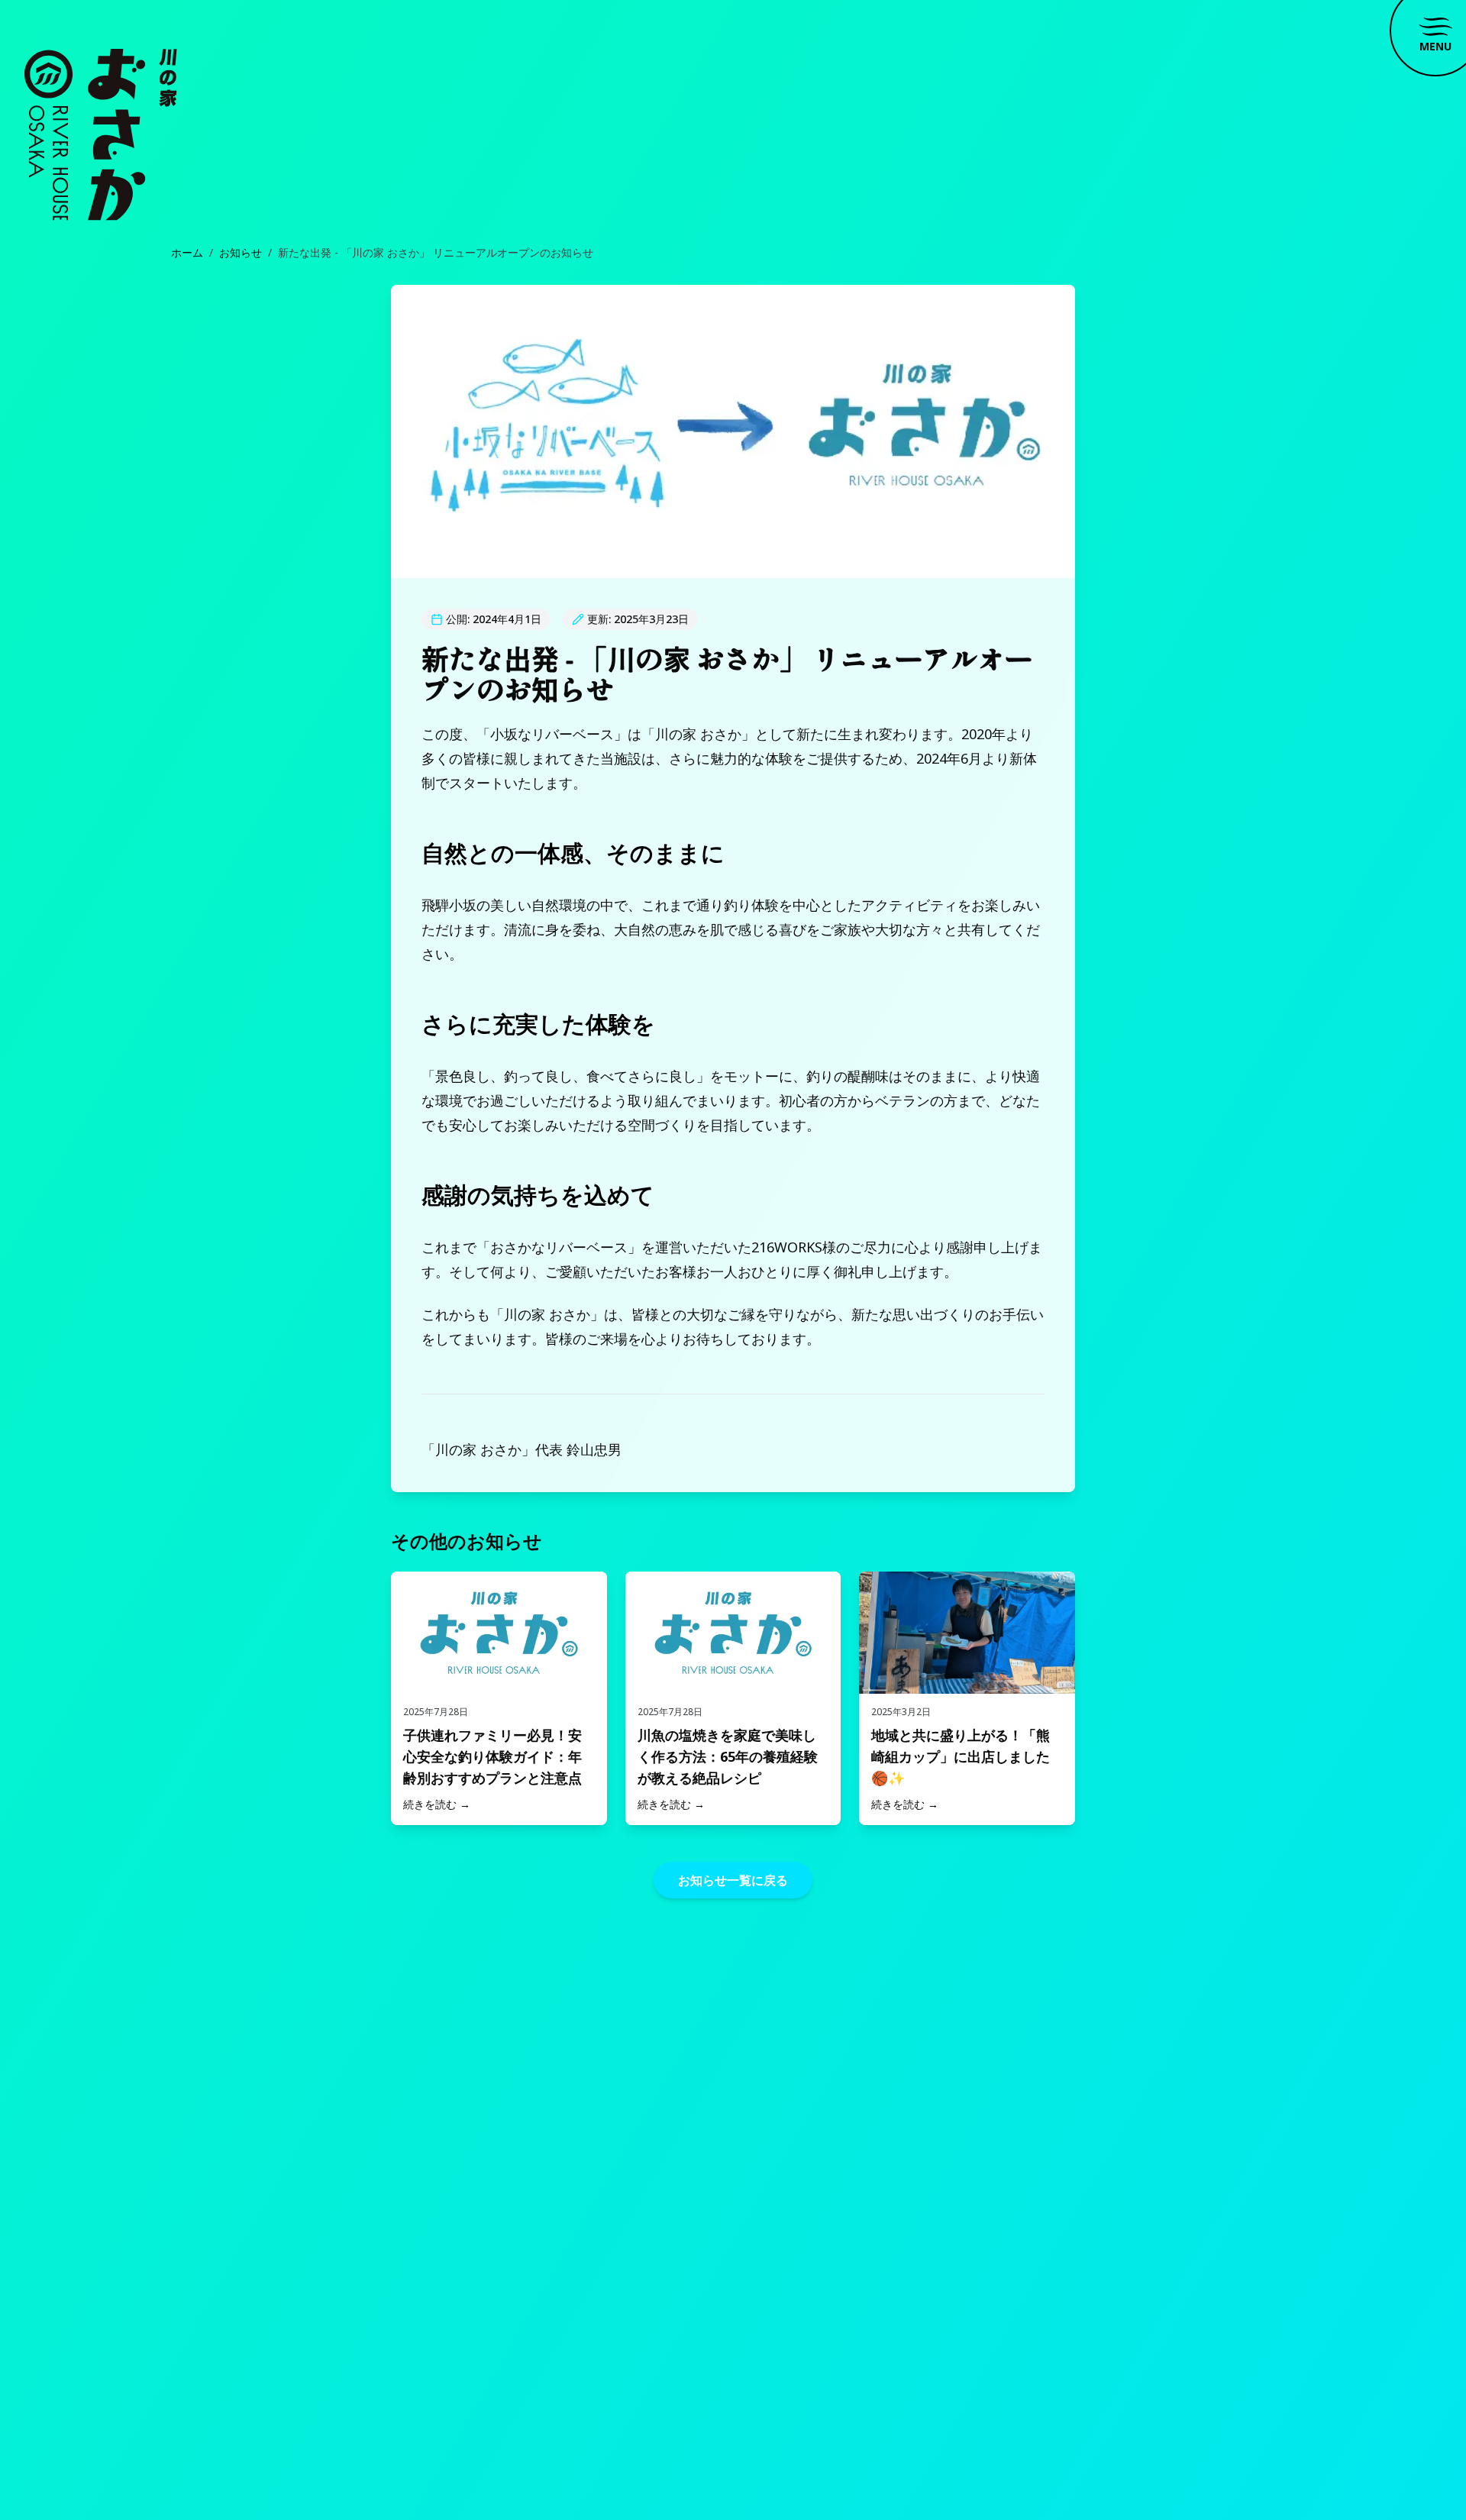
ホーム (187, 252)
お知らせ (241, 252)
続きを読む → (437, 1804)
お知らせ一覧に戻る (733, 1880)
